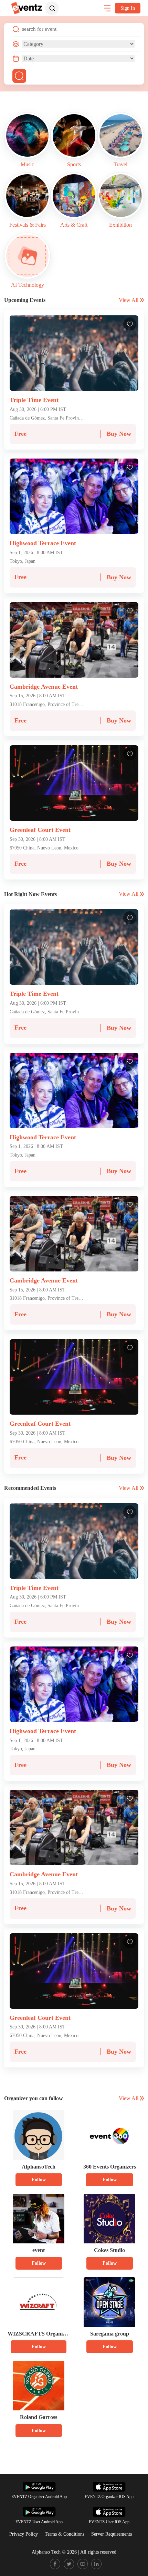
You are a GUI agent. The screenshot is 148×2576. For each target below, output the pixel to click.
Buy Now (119, 434)
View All (129, 300)
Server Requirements (112, 2534)
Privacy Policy (24, 2534)
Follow (39, 2180)
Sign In (128, 8)
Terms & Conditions (65, 2534)
